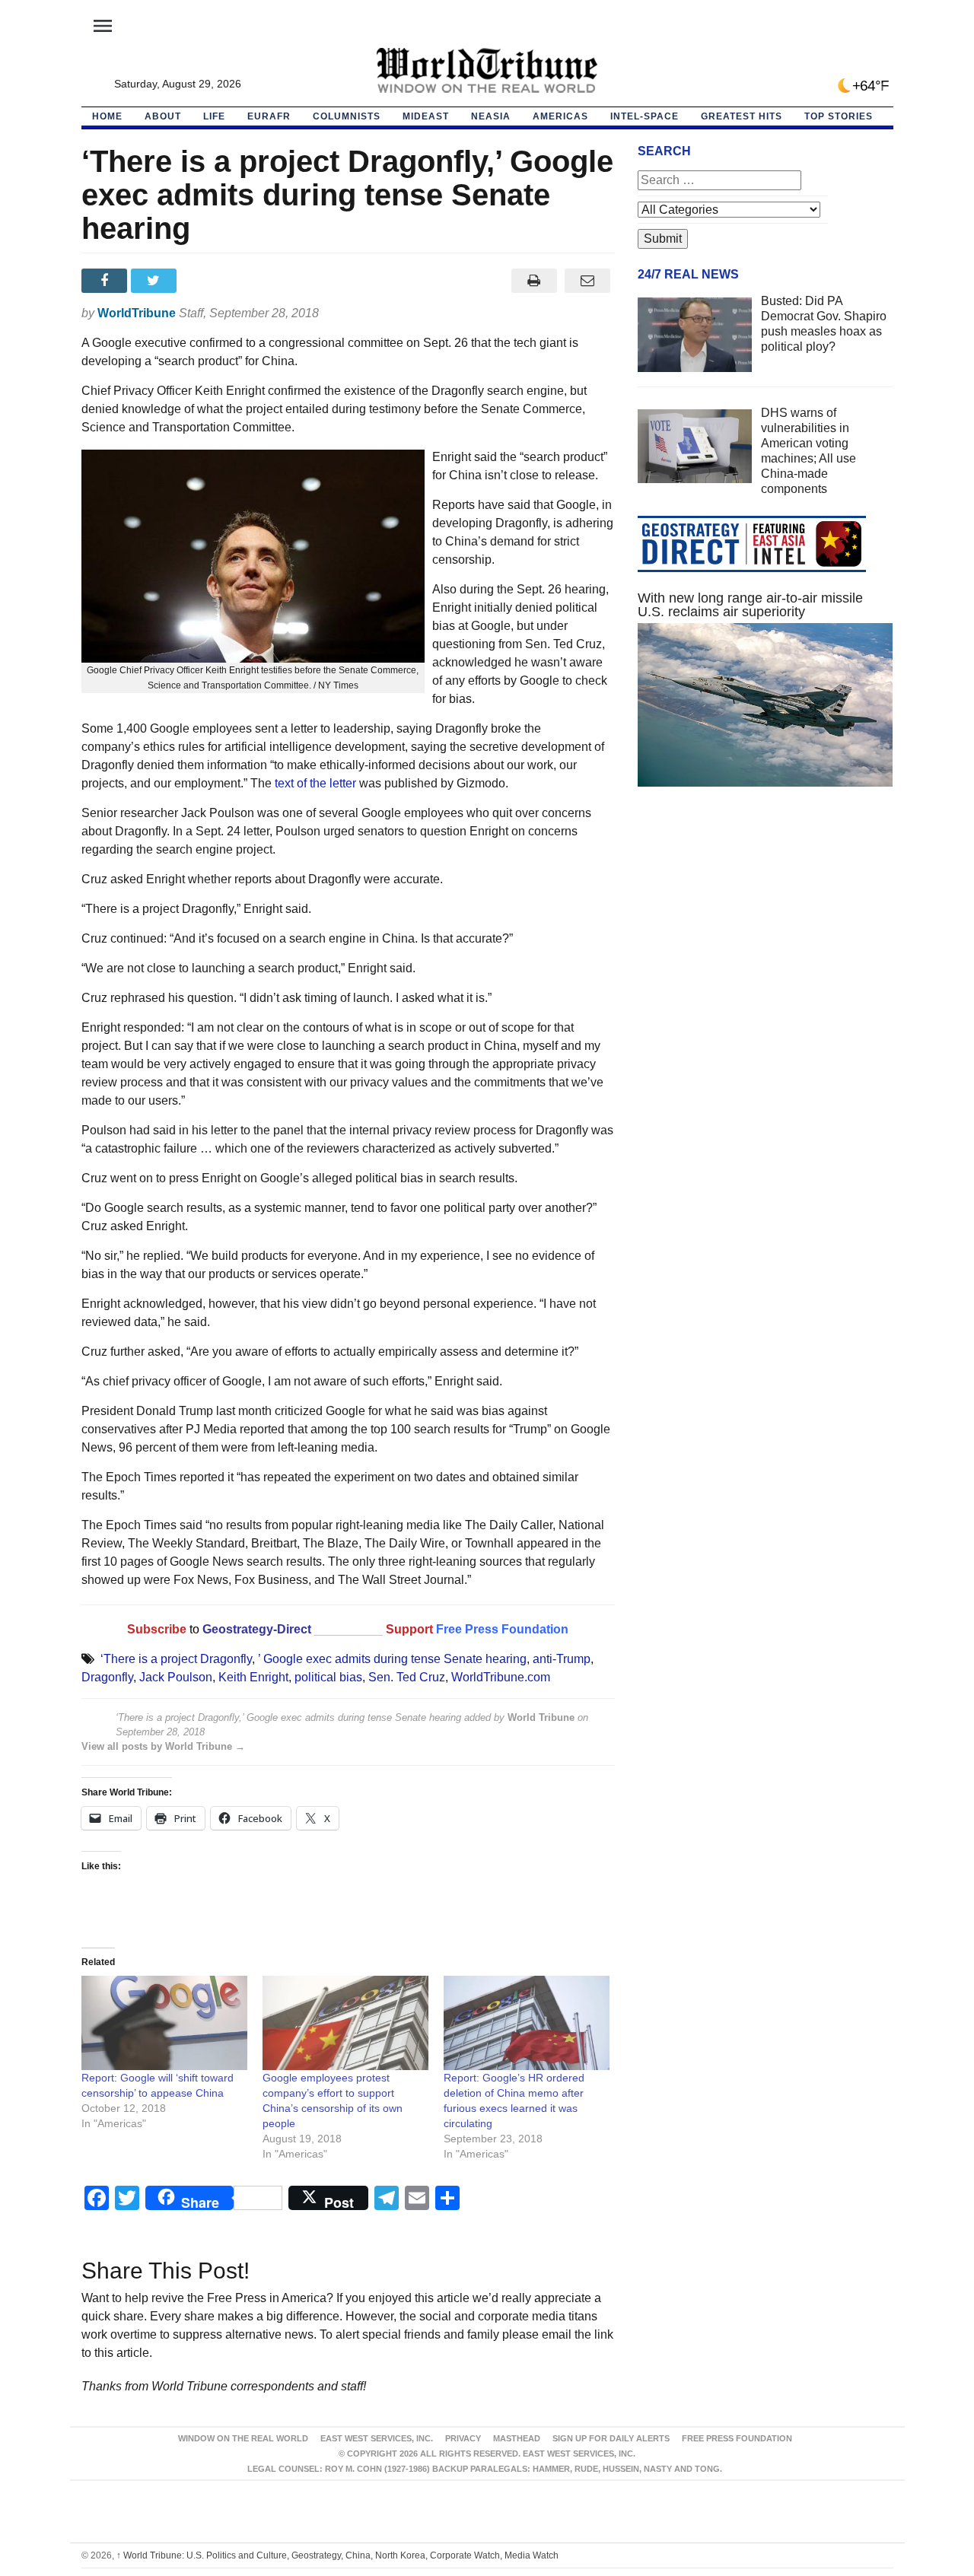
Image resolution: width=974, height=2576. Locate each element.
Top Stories (839, 116)
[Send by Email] (588, 281)
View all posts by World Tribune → (163, 1746)
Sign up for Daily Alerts (611, 2438)
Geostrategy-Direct (255, 1629)
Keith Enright (253, 1677)
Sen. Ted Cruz (407, 1677)
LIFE (214, 116)
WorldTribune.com (501, 1677)
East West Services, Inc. (377, 2438)
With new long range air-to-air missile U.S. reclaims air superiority (750, 605)
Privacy (463, 2438)
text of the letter (315, 783)
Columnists (347, 116)
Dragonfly (107, 1677)
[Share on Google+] (205, 281)
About (163, 116)
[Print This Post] (534, 281)
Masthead (517, 2438)
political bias (328, 1677)
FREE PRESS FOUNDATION (737, 2438)
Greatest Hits (742, 116)
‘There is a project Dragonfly (176, 1659)
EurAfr (269, 116)
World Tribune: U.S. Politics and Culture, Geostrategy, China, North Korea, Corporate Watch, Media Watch (337, 2555)
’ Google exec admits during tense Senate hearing (392, 1659)
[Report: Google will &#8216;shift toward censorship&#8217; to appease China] (164, 2023)
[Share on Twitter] (156, 281)
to (194, 1629)
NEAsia (491, 116)
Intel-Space (645, 116)
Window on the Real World (243, 2438)
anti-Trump (562, 1659)
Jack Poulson (176, 1677)
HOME (107, 116)
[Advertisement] (766, 943)
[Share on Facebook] (106, 281)
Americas (560, 116)
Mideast (426, 116)
